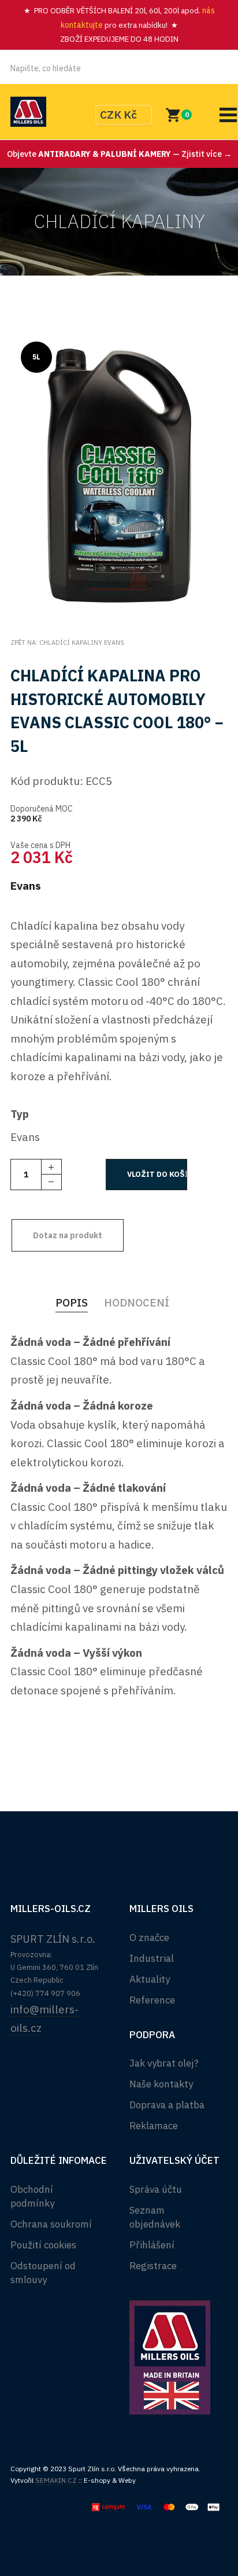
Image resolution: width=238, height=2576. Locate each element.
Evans (26, 886)
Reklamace (154, 2126)
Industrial (152, 1958)
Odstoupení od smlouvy (43, 2273)
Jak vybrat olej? (164, 2063)
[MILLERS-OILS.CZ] (28, 112)
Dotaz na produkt (68, 1235)
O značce (149, 1937)
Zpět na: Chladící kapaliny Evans (67, 643)
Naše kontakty (161, 2084)
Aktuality (150, 1979)
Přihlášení (152, 2245)
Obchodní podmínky (32, 2196)
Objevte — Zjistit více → (119, 154)
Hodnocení (137, 1302)
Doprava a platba (167, 2105)
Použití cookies (43, 2245)
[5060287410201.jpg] (119, 473)
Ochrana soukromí (51, 2224)
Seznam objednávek (155, 2217)
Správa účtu (156, 2189)
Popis (72, 1302)
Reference (152, 2000)
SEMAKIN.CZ (56, 2480)
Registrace (153, 2266)
